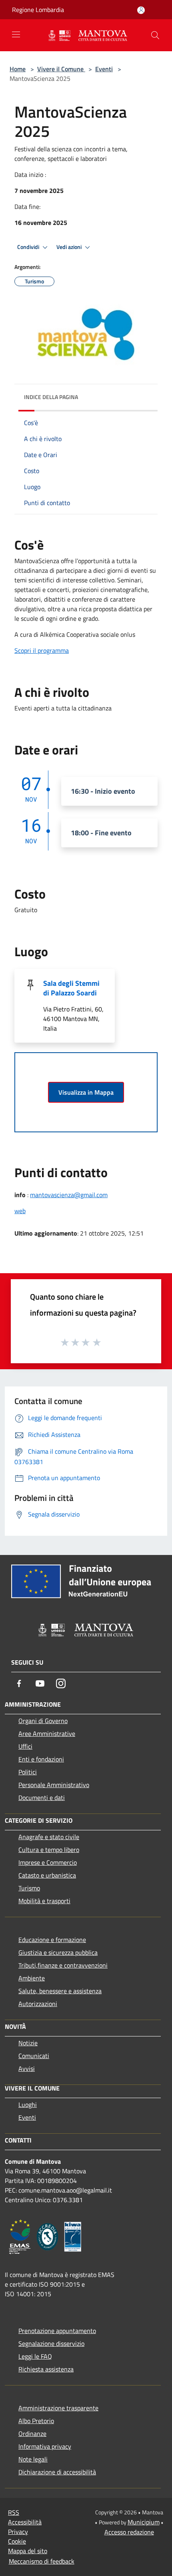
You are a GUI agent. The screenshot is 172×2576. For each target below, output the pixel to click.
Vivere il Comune (61, 69)
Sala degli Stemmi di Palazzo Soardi (71, 988)
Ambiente (32, 1978)
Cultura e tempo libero (49, 1850)
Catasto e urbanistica (47, 1875)
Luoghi (28, 2105)
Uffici (25, 1746)
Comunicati (34, 2056)
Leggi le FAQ (35, 2356)
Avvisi (27, 2068)
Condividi (29, 247)
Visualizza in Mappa (86, 1092)
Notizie (28, 2043)
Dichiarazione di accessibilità (57, 2472)
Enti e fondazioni (41, 1759)
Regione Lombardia (38, 10)
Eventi (104, 69)
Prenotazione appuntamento (57, 2331)
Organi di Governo (43, 1721)
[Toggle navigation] (16, 34)
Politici (28, 1772)
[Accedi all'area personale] (141, 10)
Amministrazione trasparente (58, 2408)
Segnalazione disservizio (51, 2343)
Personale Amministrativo (54, 1785)
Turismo (29, 1888)
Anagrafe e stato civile (49, 1837)
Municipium (144, 2522)
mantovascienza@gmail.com (69, 1195)
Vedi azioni (70, 247)
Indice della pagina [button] (51, 397)
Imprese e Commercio (48, 1862)
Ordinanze (32, 2434)
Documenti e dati (42, 1798)
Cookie (17, 2541)
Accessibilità (25, 2522)
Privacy (18, 2532)
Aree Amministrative (47, 1733)
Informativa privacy (45, 2446)
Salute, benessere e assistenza (60, 1991)
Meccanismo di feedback (42, 2561)
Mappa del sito (28, 2551)
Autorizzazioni (38, 2004)
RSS (14, 2512)
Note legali (33, 2459)
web (20, 1211)
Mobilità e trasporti (44, 1901)
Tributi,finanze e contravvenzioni (63, 1965)
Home (18, 69)
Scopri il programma (42, 650)
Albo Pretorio (36, 2421)
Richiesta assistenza (46, 2369)
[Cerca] (155, 35)
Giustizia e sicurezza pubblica (58, 1952)
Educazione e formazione (52, 1940)
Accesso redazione (129, 2532)
